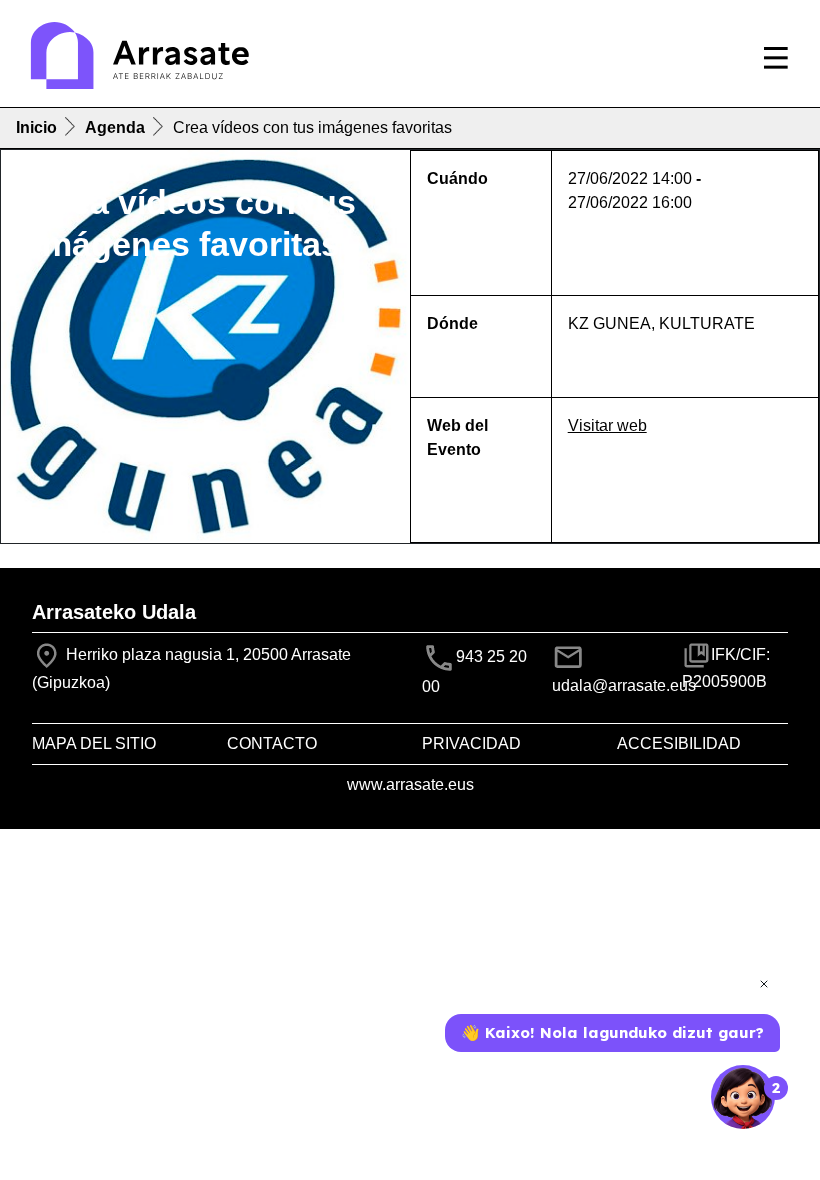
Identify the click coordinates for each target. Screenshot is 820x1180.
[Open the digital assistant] (743, 1097)
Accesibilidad (679, 743)
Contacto (272, 743)
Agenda (115, 127)
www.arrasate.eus (410, 784)
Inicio (36, 127)
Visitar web (607, 425)
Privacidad (471, 743)
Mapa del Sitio (94, 743)
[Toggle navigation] (776, 58)
